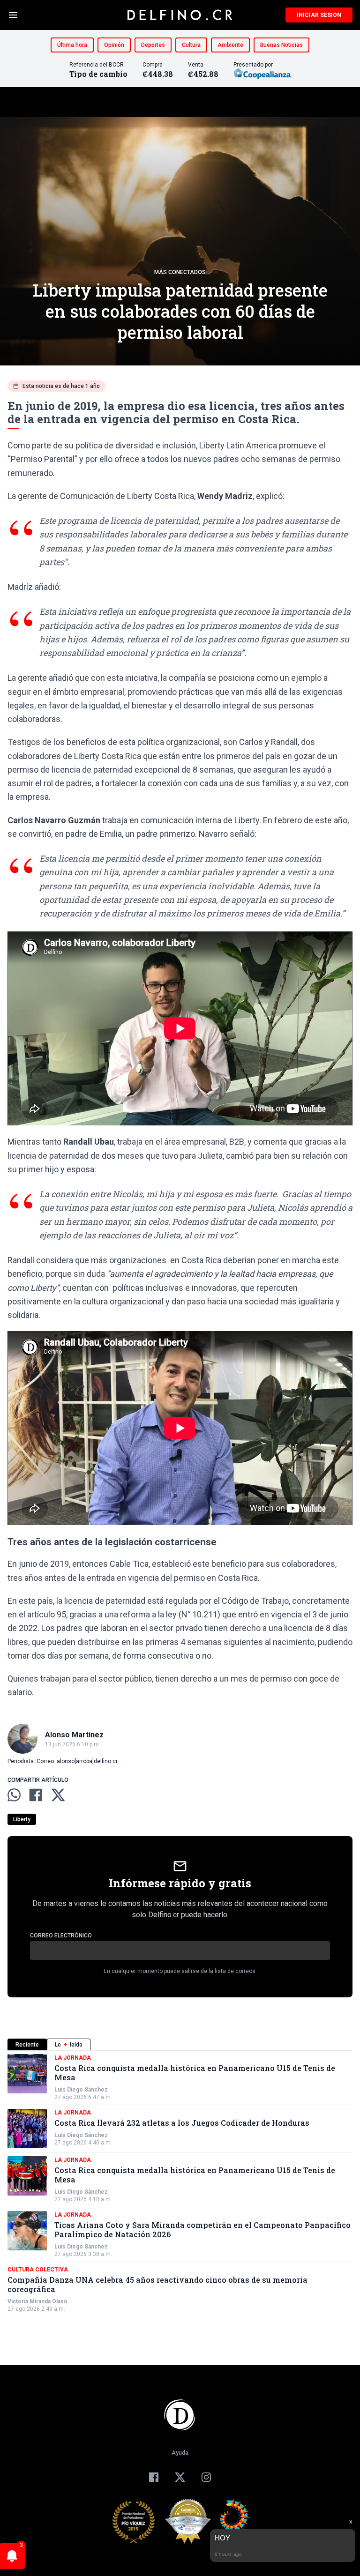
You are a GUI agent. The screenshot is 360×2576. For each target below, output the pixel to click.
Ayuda (180, 2453)
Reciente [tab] (27, 2045)
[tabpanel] (180, 2183)
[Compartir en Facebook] (36, 1795)
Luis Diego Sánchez (81, 2090)
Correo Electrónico (61, 1936)
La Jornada (73, 2058)
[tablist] (180, 2044)
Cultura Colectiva (38, 2270)
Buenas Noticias (281, 45)
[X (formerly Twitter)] (180, 2477)
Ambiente (230, 45)
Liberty (22, 1819)
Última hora (72, 45)
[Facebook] (154, 2477)
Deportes (153, 45)
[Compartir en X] (58, 1795)
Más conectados (180, 272)
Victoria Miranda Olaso (37, 2301)
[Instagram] (206, 2477)
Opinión (114, 45)
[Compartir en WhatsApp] (14, 1795)
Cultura (191, 45)
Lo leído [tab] (69, 2045)
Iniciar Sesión (319, 15)
